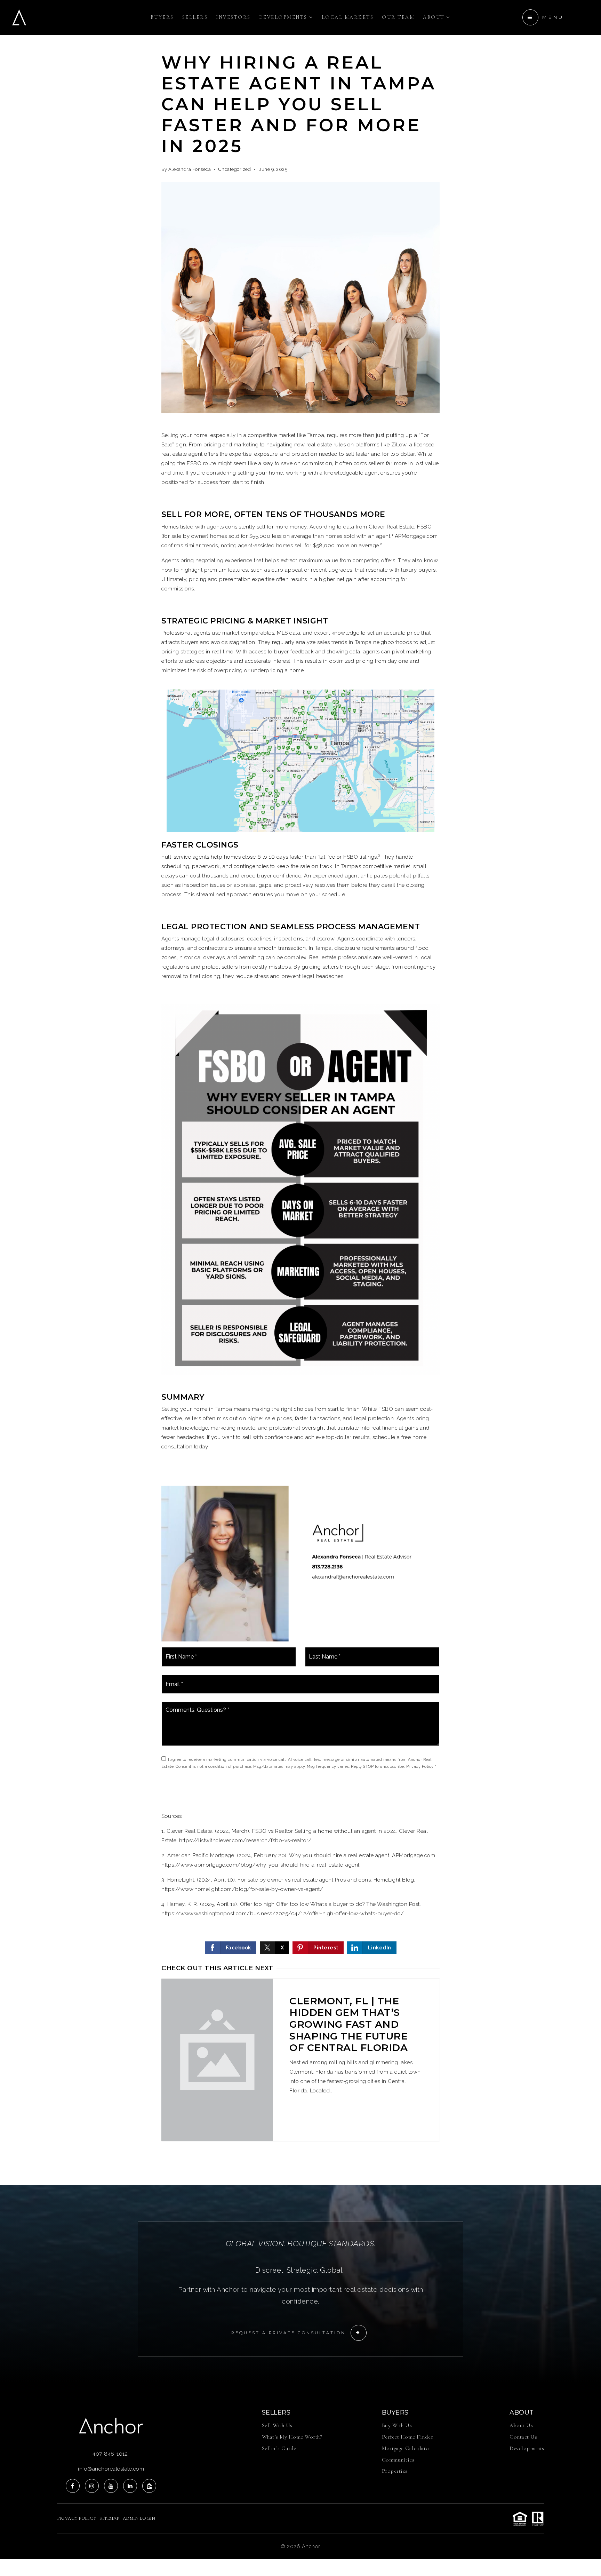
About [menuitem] (435, 17)
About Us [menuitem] (521, 2425)
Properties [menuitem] (395, 2471)
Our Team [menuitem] (398, 17)
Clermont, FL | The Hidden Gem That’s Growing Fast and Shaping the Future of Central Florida (348, 2024)
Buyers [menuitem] (162, 17)
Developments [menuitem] (284, 17)
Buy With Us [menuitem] (397, 2425)
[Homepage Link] (19, 17)
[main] (300, 1092)
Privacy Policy (420, 1767)
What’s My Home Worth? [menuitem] (292, 2437)
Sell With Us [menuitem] (277, 2425)
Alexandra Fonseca (190, 169)
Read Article (327, 2114)
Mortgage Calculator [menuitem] (407, 2448)
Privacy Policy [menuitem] (77, 2518)
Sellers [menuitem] (195, 17)
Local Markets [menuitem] (348, 17)
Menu (553, 17)
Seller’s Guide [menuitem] (279, 2448)
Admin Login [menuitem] (139, 2518)
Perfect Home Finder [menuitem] (408, 2437)
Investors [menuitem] (233, 17)
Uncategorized (235, 169)
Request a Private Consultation (289, 2333)
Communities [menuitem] (398, 2460)
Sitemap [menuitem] (109, 2518)
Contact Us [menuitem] (523, 2437)
